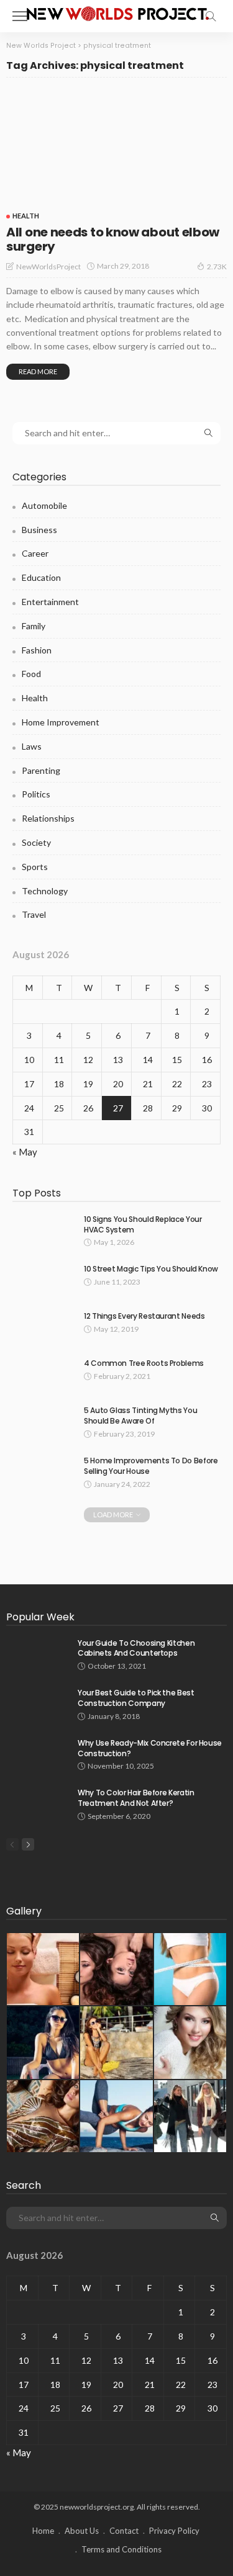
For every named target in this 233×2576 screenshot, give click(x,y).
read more (38, 371)
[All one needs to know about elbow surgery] (116, 146)
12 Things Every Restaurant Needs (144, 1316)
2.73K (217, 267)
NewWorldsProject (48, 267)
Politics (36, 794)
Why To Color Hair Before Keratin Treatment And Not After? (136, 1798)
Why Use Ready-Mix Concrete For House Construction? (150, 1748)
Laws (32, 746)
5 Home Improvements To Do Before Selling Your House (151, 1466)
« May (25, 1152)
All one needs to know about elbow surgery (113, 239)
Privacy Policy (174, 2531)
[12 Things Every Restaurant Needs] (43, 1327)
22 (177, 1084)
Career (35, 553)
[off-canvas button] (20, 16)
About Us (82, 2531)
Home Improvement (61, 722)
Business (39, 530)
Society (36, 842)
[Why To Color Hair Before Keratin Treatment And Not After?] (37, 1804)
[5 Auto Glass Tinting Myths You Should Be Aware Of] (43, 1421)
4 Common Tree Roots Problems (144, 1363)
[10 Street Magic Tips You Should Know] (43, 1280)
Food (31, 674)
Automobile (44, 505)
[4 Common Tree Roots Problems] (43, 1374)
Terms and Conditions (121, 2549)
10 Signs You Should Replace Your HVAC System (143, 1224)
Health (26, 216)
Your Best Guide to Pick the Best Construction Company (136, 1698)
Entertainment (50, 602)
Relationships (48, 818)
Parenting (41, 770)
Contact (124, 2531)
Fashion (37, 650)
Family (34, 626)
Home (43, 2531)
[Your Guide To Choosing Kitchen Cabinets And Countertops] (37, 1654)
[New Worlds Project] (117, 12)
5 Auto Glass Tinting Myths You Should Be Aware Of (140, 1416)
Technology (45, 891)
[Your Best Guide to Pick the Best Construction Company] (37, 1704)
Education (41, 577)
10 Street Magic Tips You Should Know (151, 1269)
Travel (34, 914)
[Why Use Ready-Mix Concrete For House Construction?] (37, 1754)
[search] (211, 16)
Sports (35, 867)
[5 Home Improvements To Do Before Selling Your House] (43, 1472)
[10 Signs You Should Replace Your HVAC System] (43, 1230)
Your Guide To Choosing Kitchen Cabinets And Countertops (136, 1648)
